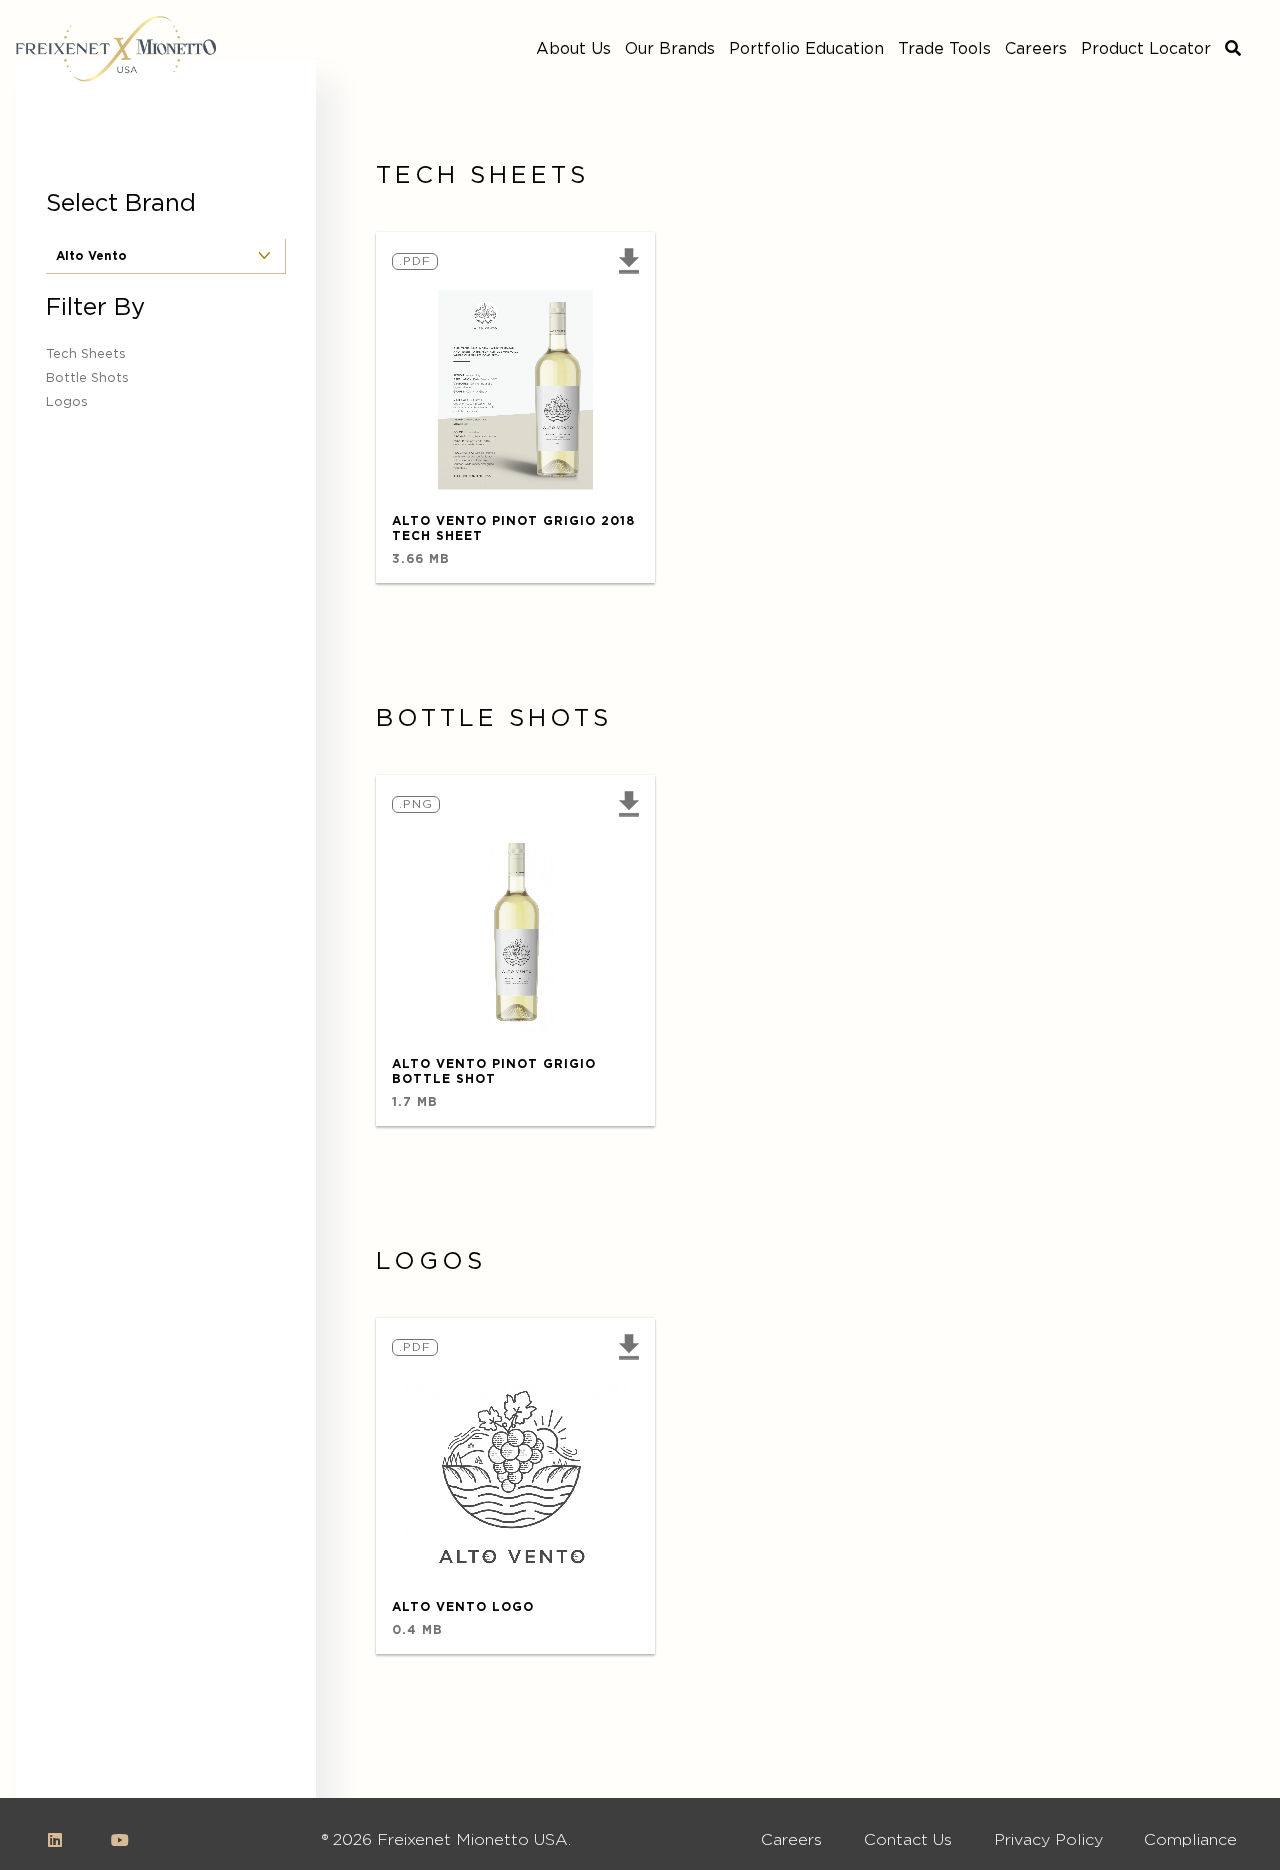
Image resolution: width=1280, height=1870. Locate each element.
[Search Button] (1233, 49)
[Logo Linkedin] (55, 1840)
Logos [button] (67, 402)
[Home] (116, 49)
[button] (624, 261)
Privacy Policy (1048, 1840)
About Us (573, 49)
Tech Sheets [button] (86, 354)
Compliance (1190, 1840)
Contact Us (908, 1840)
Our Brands (670, 49)
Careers (1036, 49)
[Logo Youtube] (120, 1840)
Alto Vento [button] (91, 256)
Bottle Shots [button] (87, 378)
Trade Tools (944, 49)
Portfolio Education (806, 49)
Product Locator (1146, 49)
